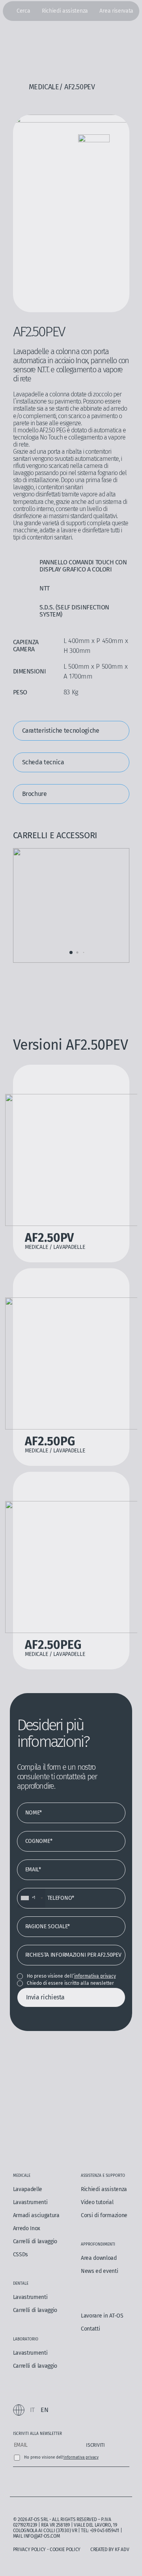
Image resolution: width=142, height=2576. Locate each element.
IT (32, 2410)
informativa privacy (95, 1976)
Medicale (44, 87)
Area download (99, 2258)
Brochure (35, 794)
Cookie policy (65, 2550)
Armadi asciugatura (36, 2215)
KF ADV (122, 2550)
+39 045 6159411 (105, 2531)
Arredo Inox (27, 2228)
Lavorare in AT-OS (102, 2316)
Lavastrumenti (30, 2202)
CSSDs (21, 2254)
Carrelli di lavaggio (35, 2241)
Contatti (90, 2329)
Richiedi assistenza (65, 11)
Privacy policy (30, 2550)
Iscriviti (95, 2445)
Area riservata (116, 11)
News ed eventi (100, 2271)
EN (44, 2410)
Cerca (23, 11)
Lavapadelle (28, 2189)
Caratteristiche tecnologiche (61, 731)
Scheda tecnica (43, 762)
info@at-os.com (42, 2536)
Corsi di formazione (104, 2215)
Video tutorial (97, 2202)
